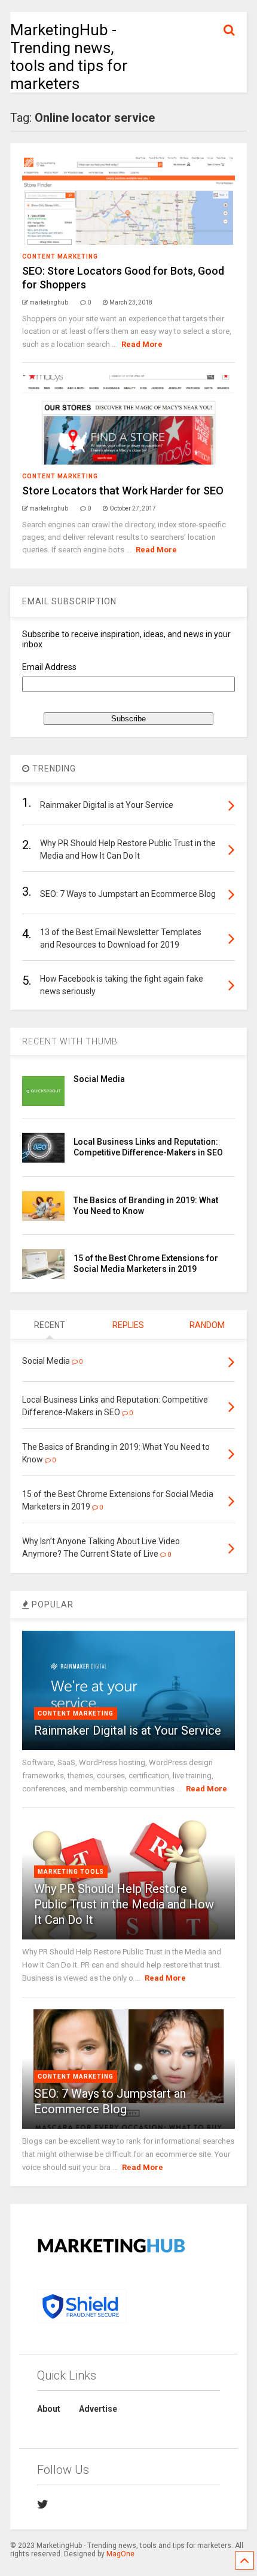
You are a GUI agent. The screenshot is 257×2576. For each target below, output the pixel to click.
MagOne (120, 2554)
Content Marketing (60, 256)
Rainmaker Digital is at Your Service (128, 1730)
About (49, 2409)
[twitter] (43, 2504)
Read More (142, 344)
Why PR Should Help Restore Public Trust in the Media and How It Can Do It (124, 1904)
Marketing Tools (71, 1872)
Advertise (98, 2409)
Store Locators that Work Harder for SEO (123, 491)
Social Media (99, 1079)
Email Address (49, 667)
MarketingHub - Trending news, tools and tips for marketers (69, 57)
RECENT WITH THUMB (70, 1041)
